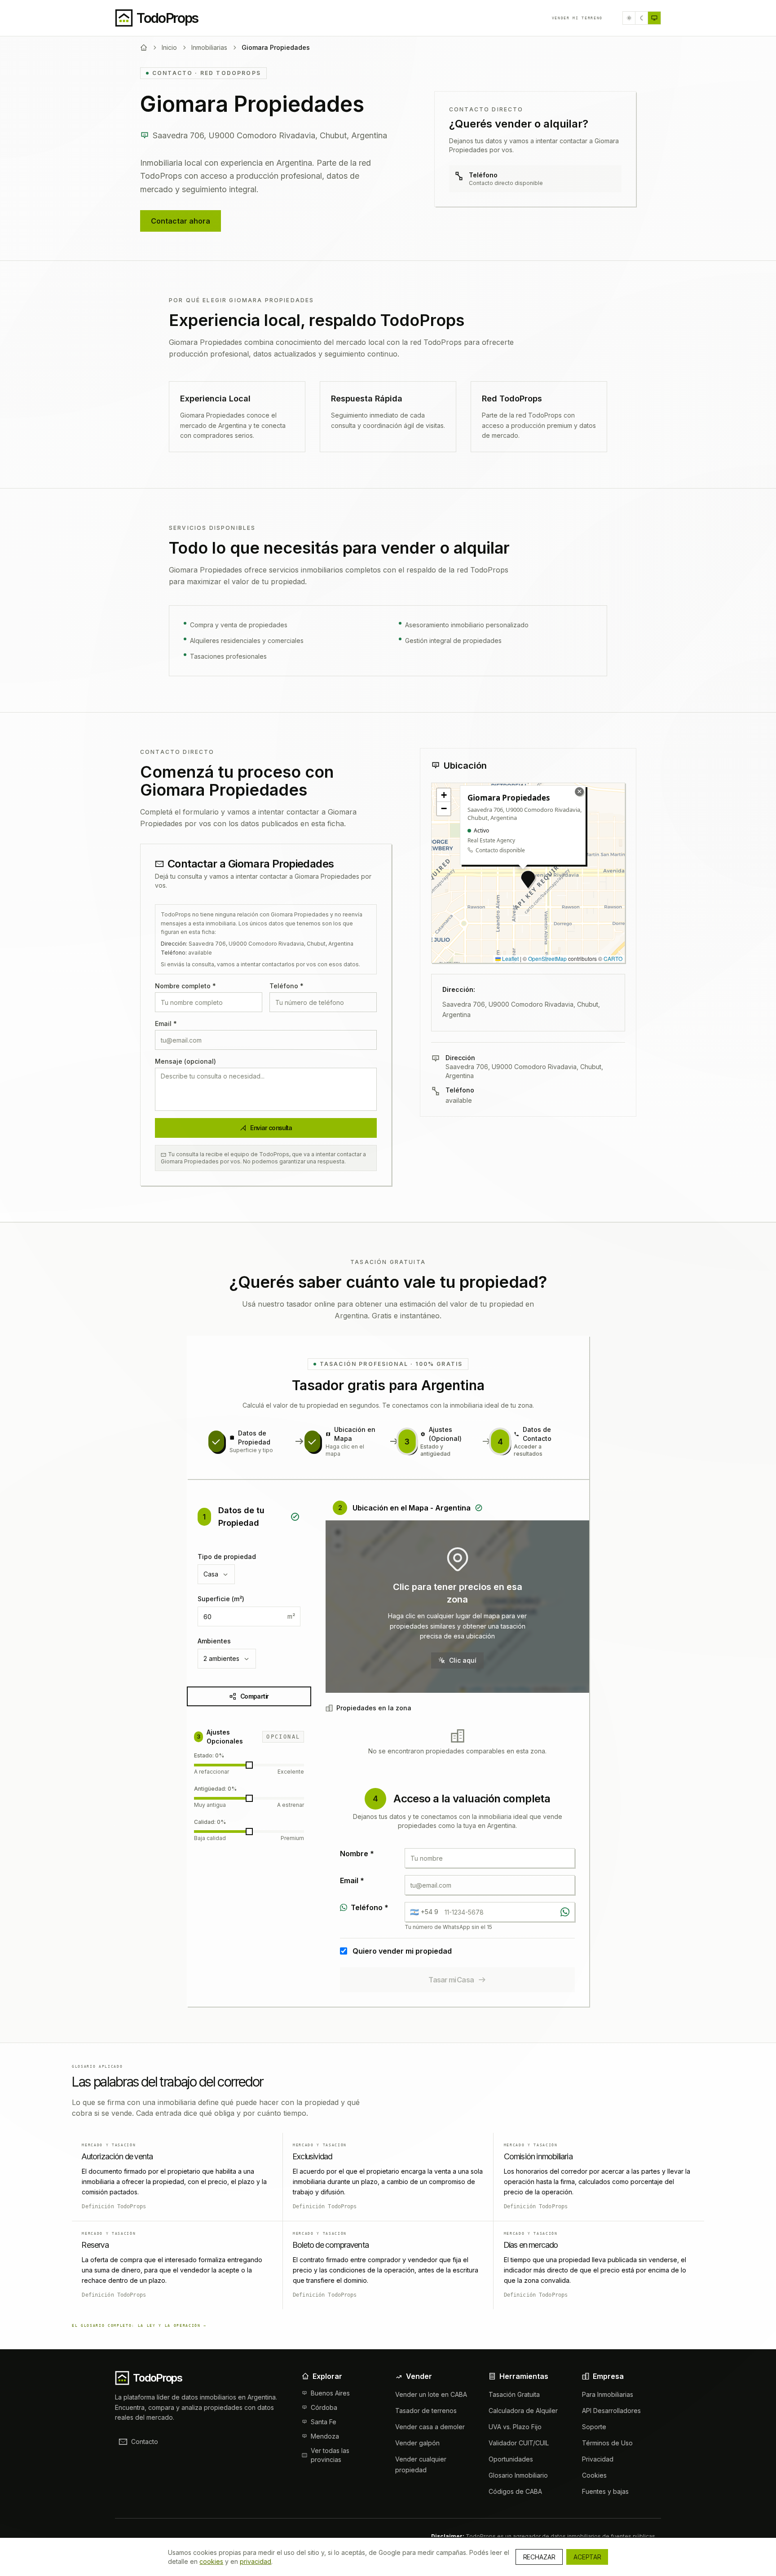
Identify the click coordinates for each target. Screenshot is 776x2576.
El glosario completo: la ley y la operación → (139, 2325)
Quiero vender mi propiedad (402, 1951)
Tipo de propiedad (227, 1557)
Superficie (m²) (221, 1599)
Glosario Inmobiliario (518, 2475)
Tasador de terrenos (426, 2411)
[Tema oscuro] (642, 18)
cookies (211, 2561)
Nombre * (357, 1854)
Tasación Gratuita (514, 2394)
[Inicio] (144, 48)
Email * (166, 1024)
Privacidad (598, 2459)
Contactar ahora (181, 221)
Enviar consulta (271, 1128)
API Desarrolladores (611, 2411)
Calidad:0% (210, 1822)
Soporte (594, 2427)
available (459, 1100)
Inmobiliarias (209, 47)
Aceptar (587, 2557)
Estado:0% (209, 1755)
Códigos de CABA (515, 2491)
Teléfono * (287, 986)
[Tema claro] (629, 18)
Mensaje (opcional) (185, 1061)
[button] (528, 880)
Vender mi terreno (577, 18)
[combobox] (216, 1574)
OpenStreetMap (547, 958)
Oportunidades (511, 2459)
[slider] (249, 1765)
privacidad (256, 2561)
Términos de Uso (607, 2443)
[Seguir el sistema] (654, 18)
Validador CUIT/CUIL (519, 2443)
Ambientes (214, 1641)
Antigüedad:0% (215, 1789)
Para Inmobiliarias (608, 2394)
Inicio (169, 47)
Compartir (254, 1696)
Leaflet (510, 958)
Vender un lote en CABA (431, 2394)
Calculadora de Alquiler (523, 2411)
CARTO (613, 958)
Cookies (594, 2475)
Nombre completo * (185, 986)
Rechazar (539, 2557)
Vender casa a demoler (430, 2427)
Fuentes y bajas (605, 2491)
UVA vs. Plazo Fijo (515, 2427)
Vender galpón (417, 2443)
